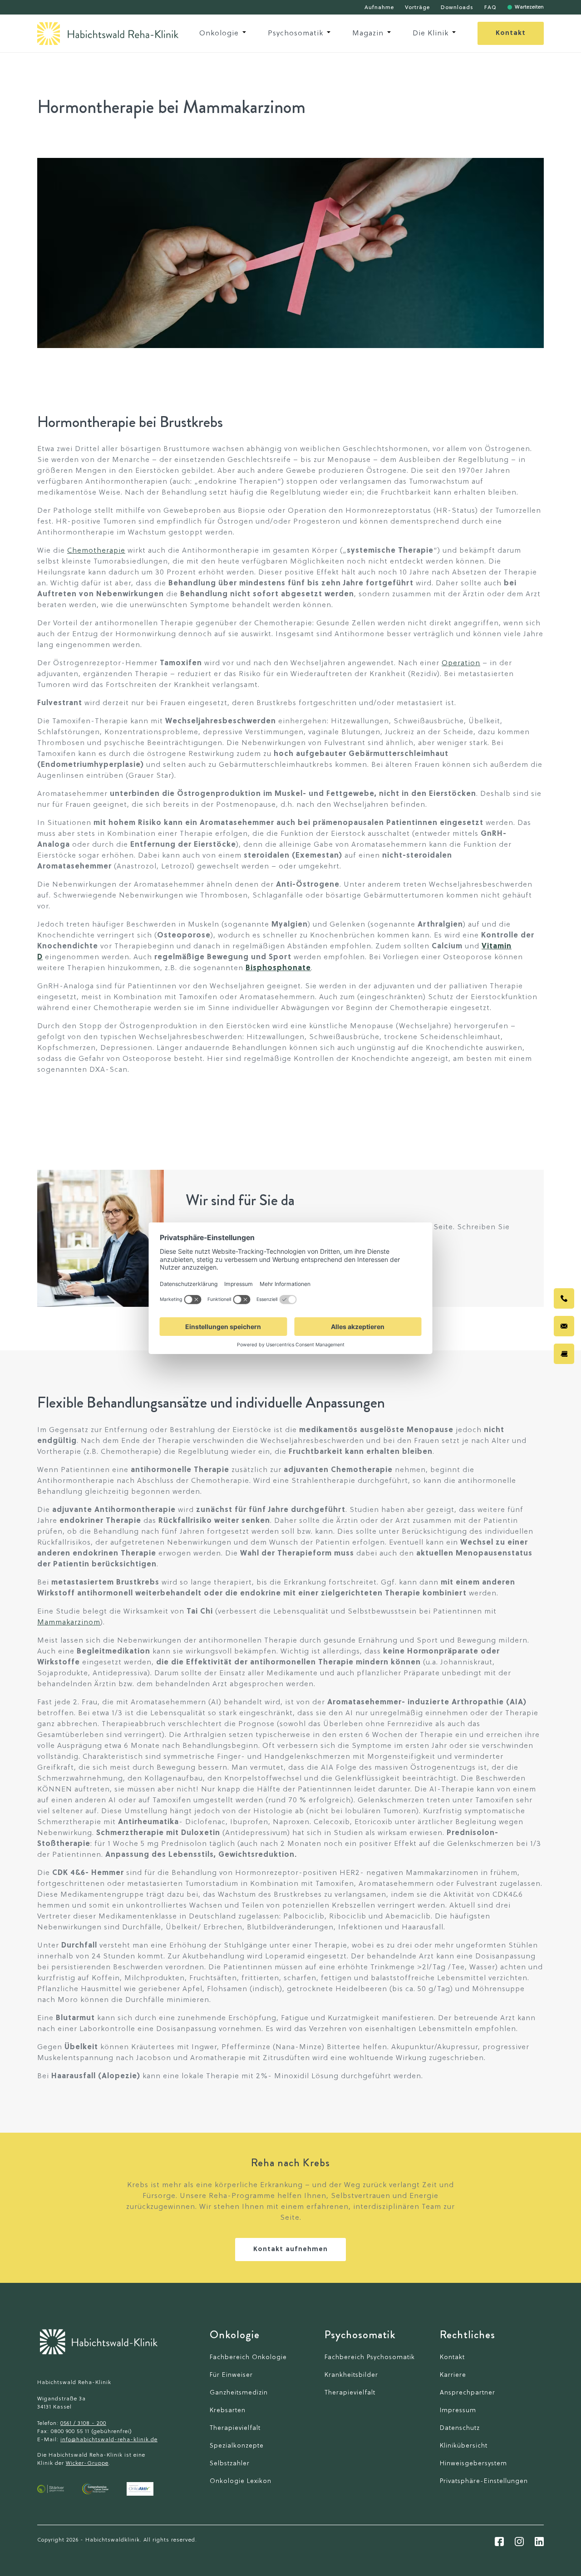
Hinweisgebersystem (473, 2464)
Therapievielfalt (235, 2428)
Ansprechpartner (468, 2393)
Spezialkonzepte (237, 2446)
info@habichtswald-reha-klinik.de (109, 2440)
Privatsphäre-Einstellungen (484, 2481)
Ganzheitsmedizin (239, 2393)
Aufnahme (379, 8)
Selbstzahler (230, 2464)
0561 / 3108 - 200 (83, 2424)
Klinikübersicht (464, 2446)
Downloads (457, 8)
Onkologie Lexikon (241, 2481)
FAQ (490, 8)
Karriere (453, 2375)
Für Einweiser (231, 2375)
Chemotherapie (96, 551)
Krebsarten (228, 2411)
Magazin (368, 34)
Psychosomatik (295, 34)
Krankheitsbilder (351, 2375)
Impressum (458, 2411)
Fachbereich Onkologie (248, 2358)
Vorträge (417, 8)
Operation (461, 663)
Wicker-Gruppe (87, 2463)
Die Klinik (431, 34)
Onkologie (219, 34)
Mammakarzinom (69, 1623)
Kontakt (511, 33)
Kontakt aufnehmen (290, 2250)
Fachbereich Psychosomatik (370, 2358)
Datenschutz (460, 2428)
